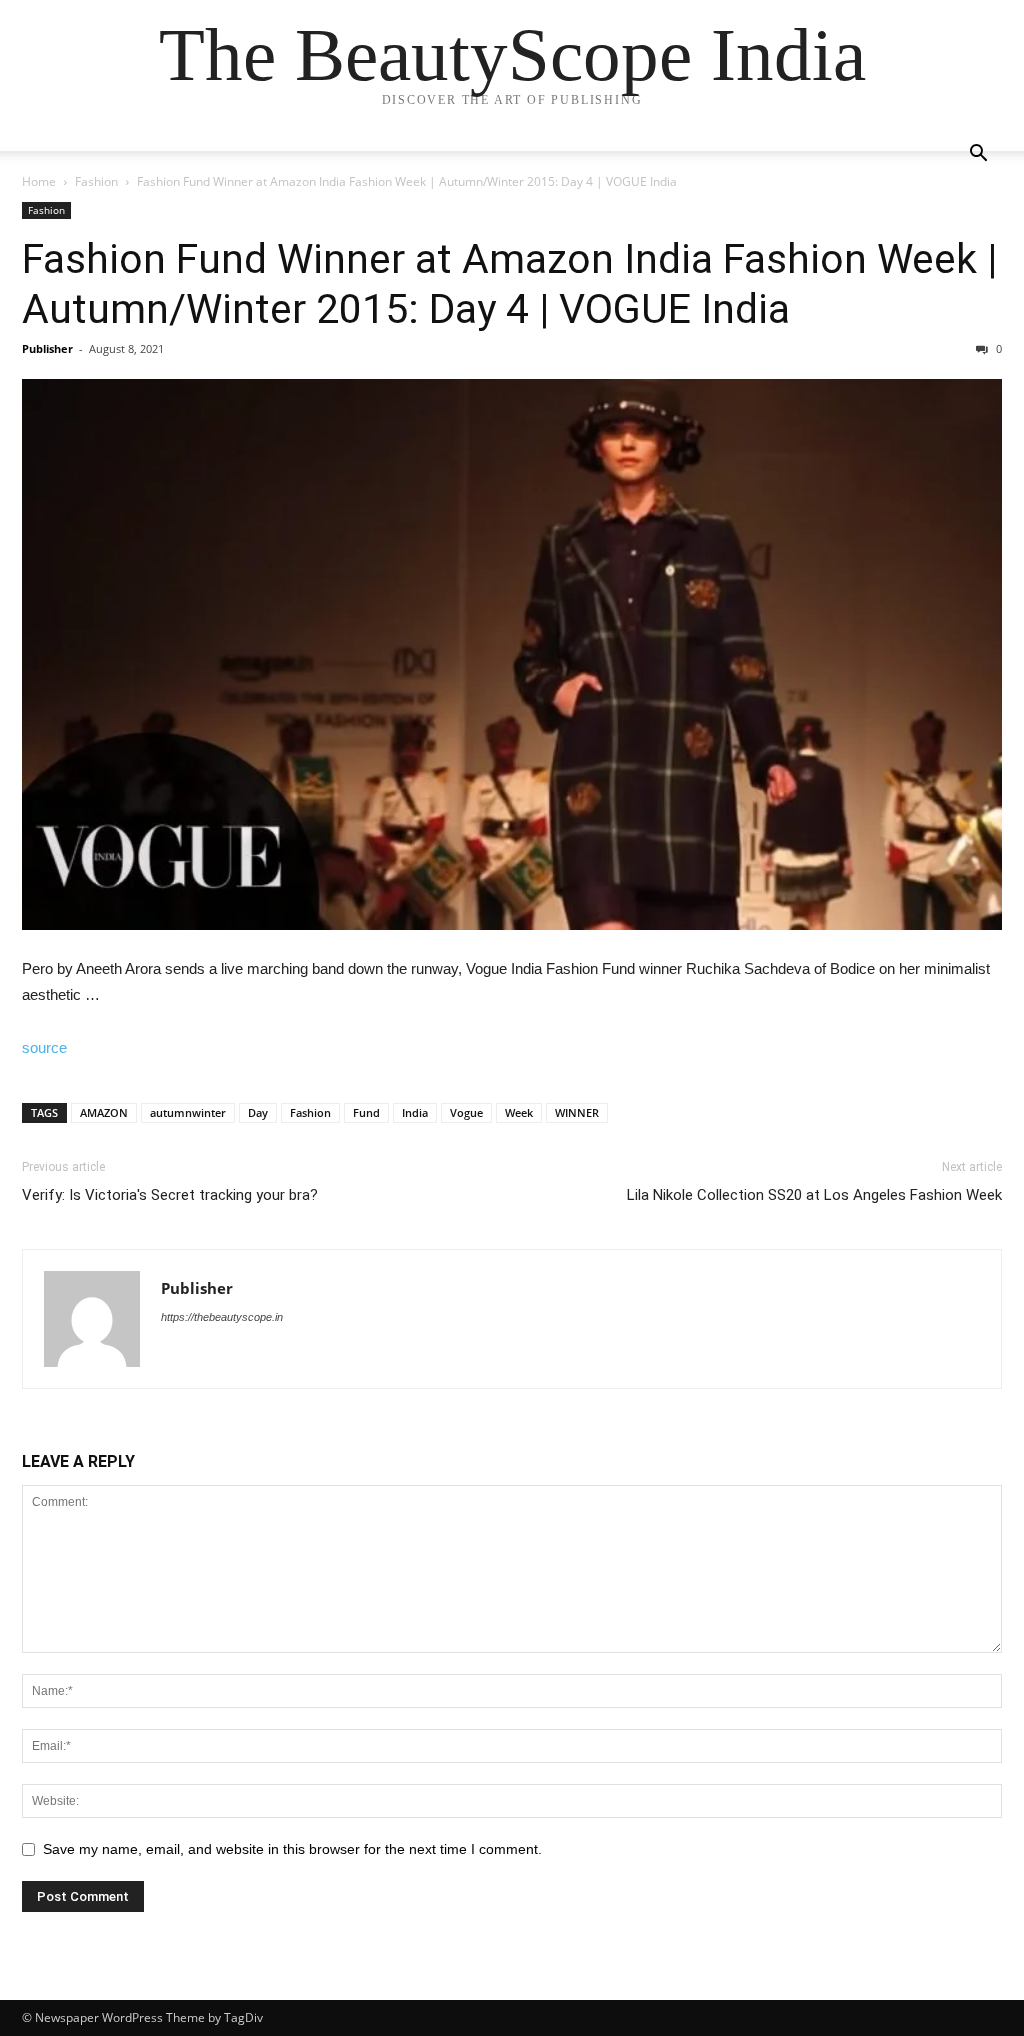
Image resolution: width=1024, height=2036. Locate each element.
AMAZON (104, 1112)
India (415, 1112)
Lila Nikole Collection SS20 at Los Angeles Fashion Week (814, 1195)
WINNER (577, 1112)
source (44, 1047)
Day (258, 1112)
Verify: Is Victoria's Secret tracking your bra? (170, 1195)
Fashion (96, 181)
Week (519, 1112)
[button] (978, 155)
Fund (366, 1112)
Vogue (466, 1112)
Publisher (47, 348)
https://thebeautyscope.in (222, 1317)
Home (39, 181)
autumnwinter (188, 1112)
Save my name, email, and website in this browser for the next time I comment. (292, 1849)
